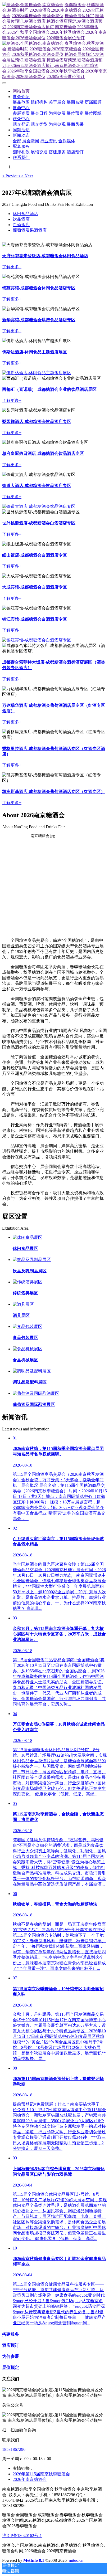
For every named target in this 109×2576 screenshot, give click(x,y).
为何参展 (11, 2356)
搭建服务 (11, 2334)
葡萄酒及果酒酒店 (30, 230)
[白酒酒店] (39, 506)
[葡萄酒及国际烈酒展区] (36, 1393)
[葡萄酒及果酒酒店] (37, 640)
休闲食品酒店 (25, 214)
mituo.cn (76, 2560)
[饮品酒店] (37, 373)
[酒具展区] (23, 1304)
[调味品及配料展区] (32, 1371)
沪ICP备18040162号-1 (22, 2536)
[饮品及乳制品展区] (32, 1260)
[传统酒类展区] (28, 1282)
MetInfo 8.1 (34, 2560)
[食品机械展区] (28, 1349)
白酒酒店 (21, 225)
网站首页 (21, 91)
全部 (17, 141)
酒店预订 (11, 2345)
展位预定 (11, 2367)
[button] (12, 176)
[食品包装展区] (28, 1326)
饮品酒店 (21, 219)
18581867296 (14, 2449)
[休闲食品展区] (28, 1237)
